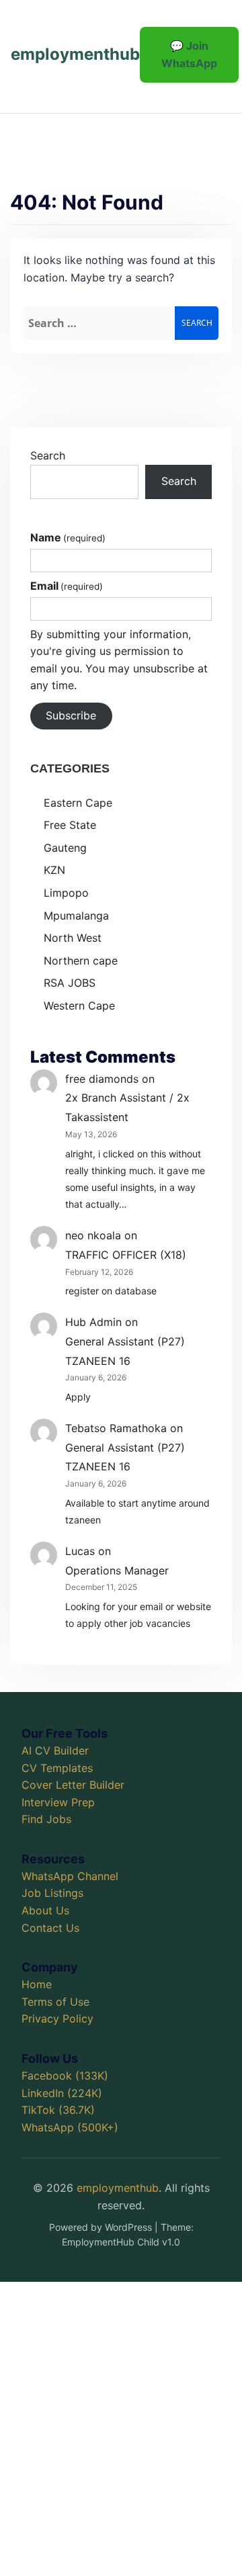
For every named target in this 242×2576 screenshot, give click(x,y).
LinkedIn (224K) (62, 2093)
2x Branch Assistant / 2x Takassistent (127, 1107)
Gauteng (65, 848)
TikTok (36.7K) (58, 2110)
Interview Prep (58, 1802)
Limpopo (66, 893)
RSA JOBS (70, 983)
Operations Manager (117, 1570)
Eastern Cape (78, 803)
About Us (45, 1910)
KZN (54, 870)
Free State (70, 825)
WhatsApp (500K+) (70, 2127)
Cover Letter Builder (73, 1785)
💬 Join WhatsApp (189, 54)
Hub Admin (93, 1322)
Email (67, 586)
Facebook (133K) (65, 2076)
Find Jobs (46, 1819)
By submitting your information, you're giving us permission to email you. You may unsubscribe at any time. (119, 660)
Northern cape (81, 961)
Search (48, 455)
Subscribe (71, 715)
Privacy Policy (57, 2018)
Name (68, 537)
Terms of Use (55, 2002)
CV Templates (57, 1768)
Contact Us (50, 1928)
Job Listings (52, 1893)
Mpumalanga (76, 916)
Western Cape (79, 1006)
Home (37, 1984)
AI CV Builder (55, 1750)
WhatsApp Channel (70, 1876)
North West (73, 938)
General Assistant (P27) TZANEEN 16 (125, 1351)
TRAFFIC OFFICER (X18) (126, 1255)
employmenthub (75, 54)
